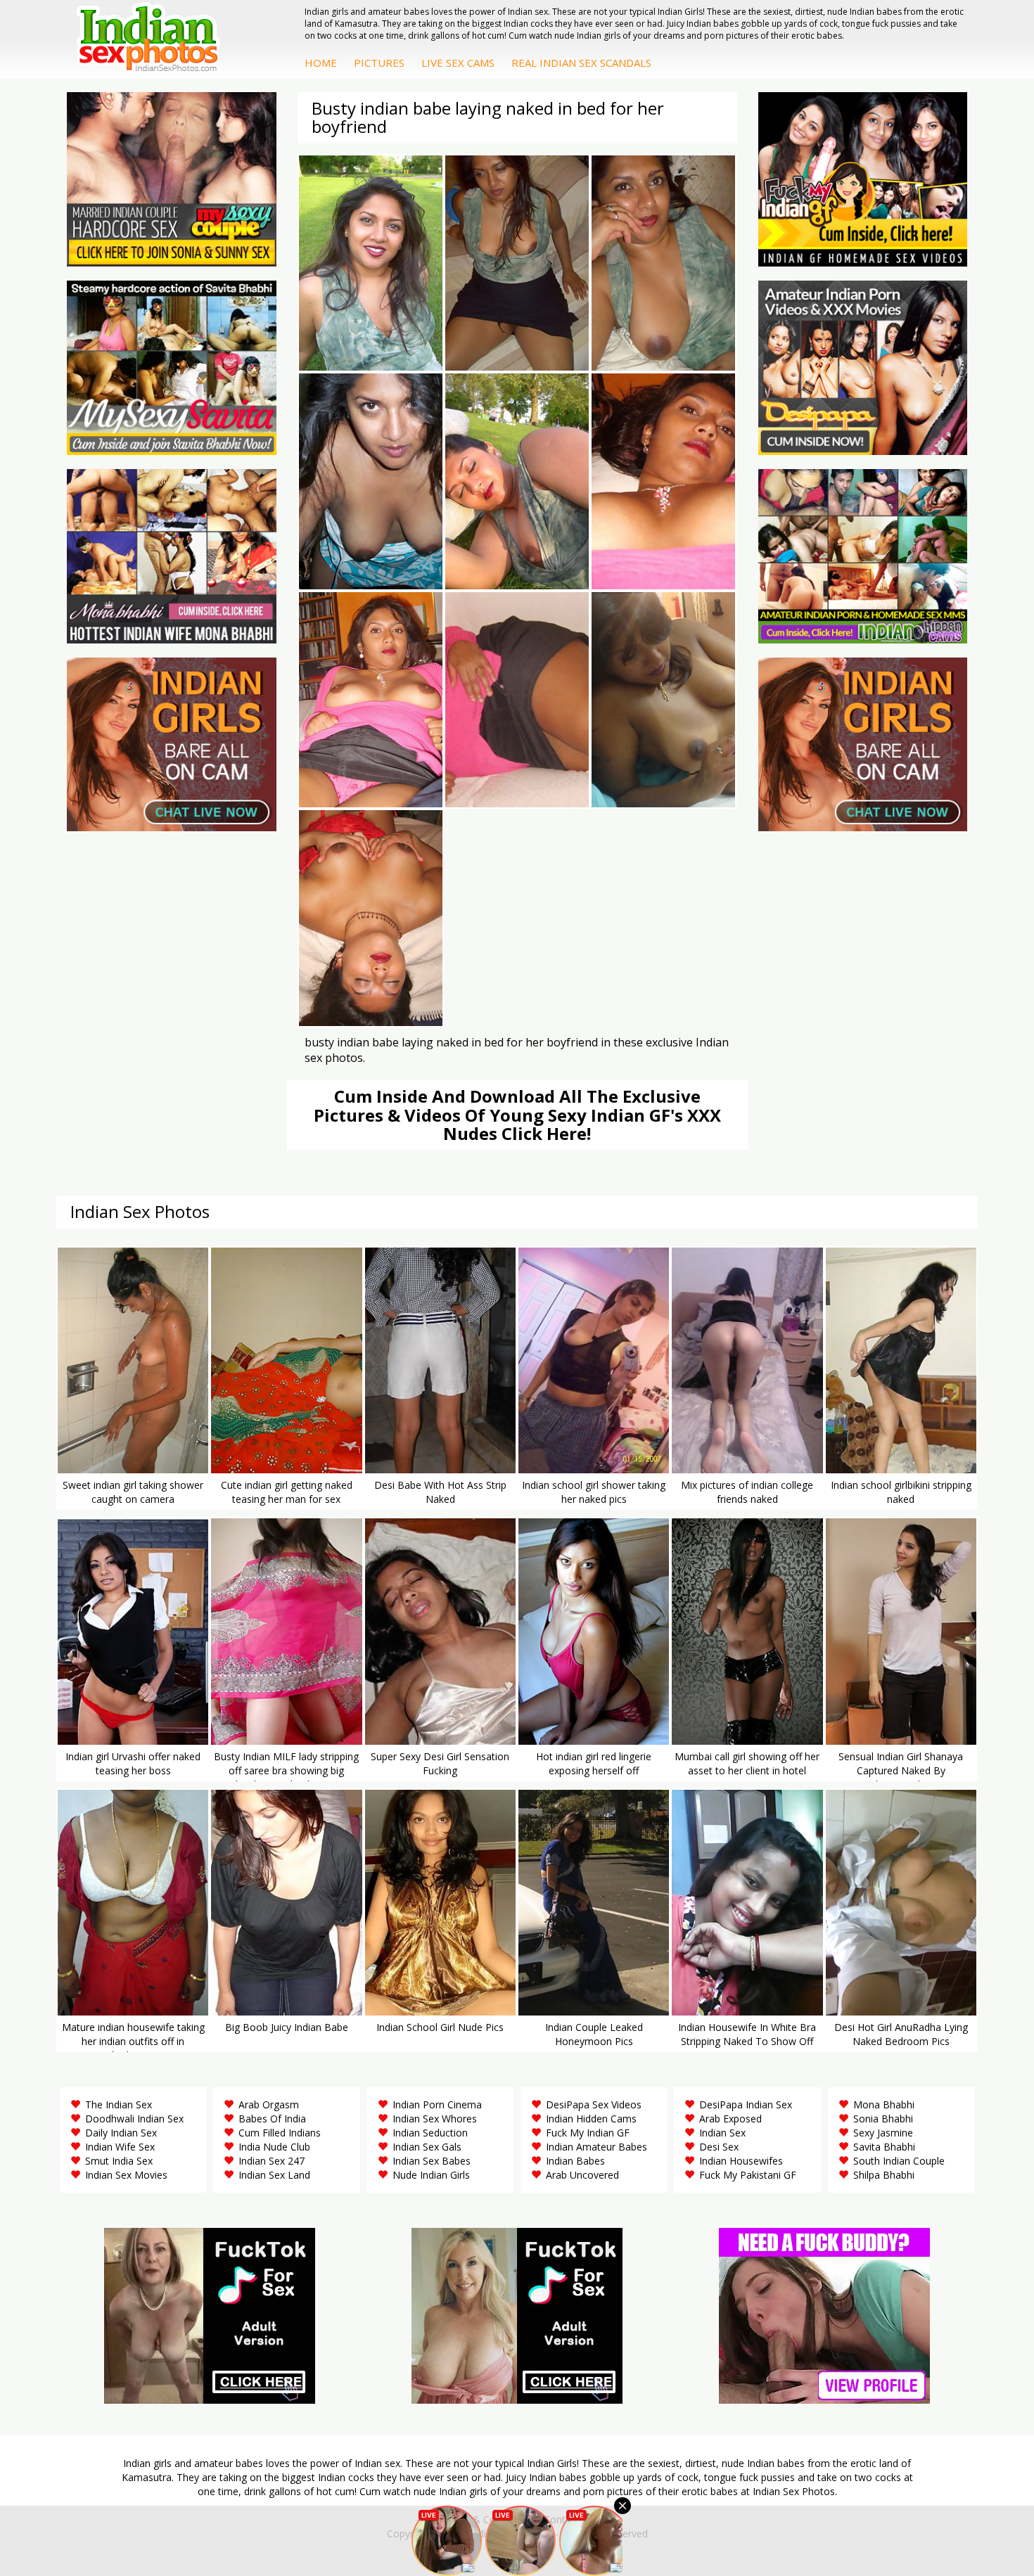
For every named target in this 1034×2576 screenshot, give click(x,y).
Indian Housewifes (741, 2161)
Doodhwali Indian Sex (134, 2119)
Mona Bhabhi (884, 2104)
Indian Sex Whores (435, 2119)
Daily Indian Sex (121, 2133)
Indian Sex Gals (427, 2147)
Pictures (379, 63)
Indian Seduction (430, 2133)
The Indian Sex (119, 2104)
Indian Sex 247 (272, 2161)
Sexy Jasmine (883, 2133)
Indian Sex (722, 2133)
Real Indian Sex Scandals (581, 63)
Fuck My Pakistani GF (748, 2175)
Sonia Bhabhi (883, 2119)
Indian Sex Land (274, 2175)
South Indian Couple (899, 2161)
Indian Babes (575, 2161)
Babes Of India (272, 2119)
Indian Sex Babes (432, 2161)
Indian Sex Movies (126, 2175)
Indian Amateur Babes (596, 2147)
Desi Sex (719, 2147)
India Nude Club (274, 2147)
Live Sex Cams (458, 63)
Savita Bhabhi (884, 2147)
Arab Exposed (730, 2119)
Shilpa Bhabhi (884, 2175)
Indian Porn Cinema (437, 2104)
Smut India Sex (119, 2161)
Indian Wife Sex (120, 2147)
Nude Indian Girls (431, 2175)
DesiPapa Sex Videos (594, 2104)
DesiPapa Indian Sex (746, 2104)
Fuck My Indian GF (588, 2133)
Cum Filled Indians (280, 2133)
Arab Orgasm (269, 2104)
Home (321, 63)
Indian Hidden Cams (591, 2119)
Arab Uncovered (582, 2175)
